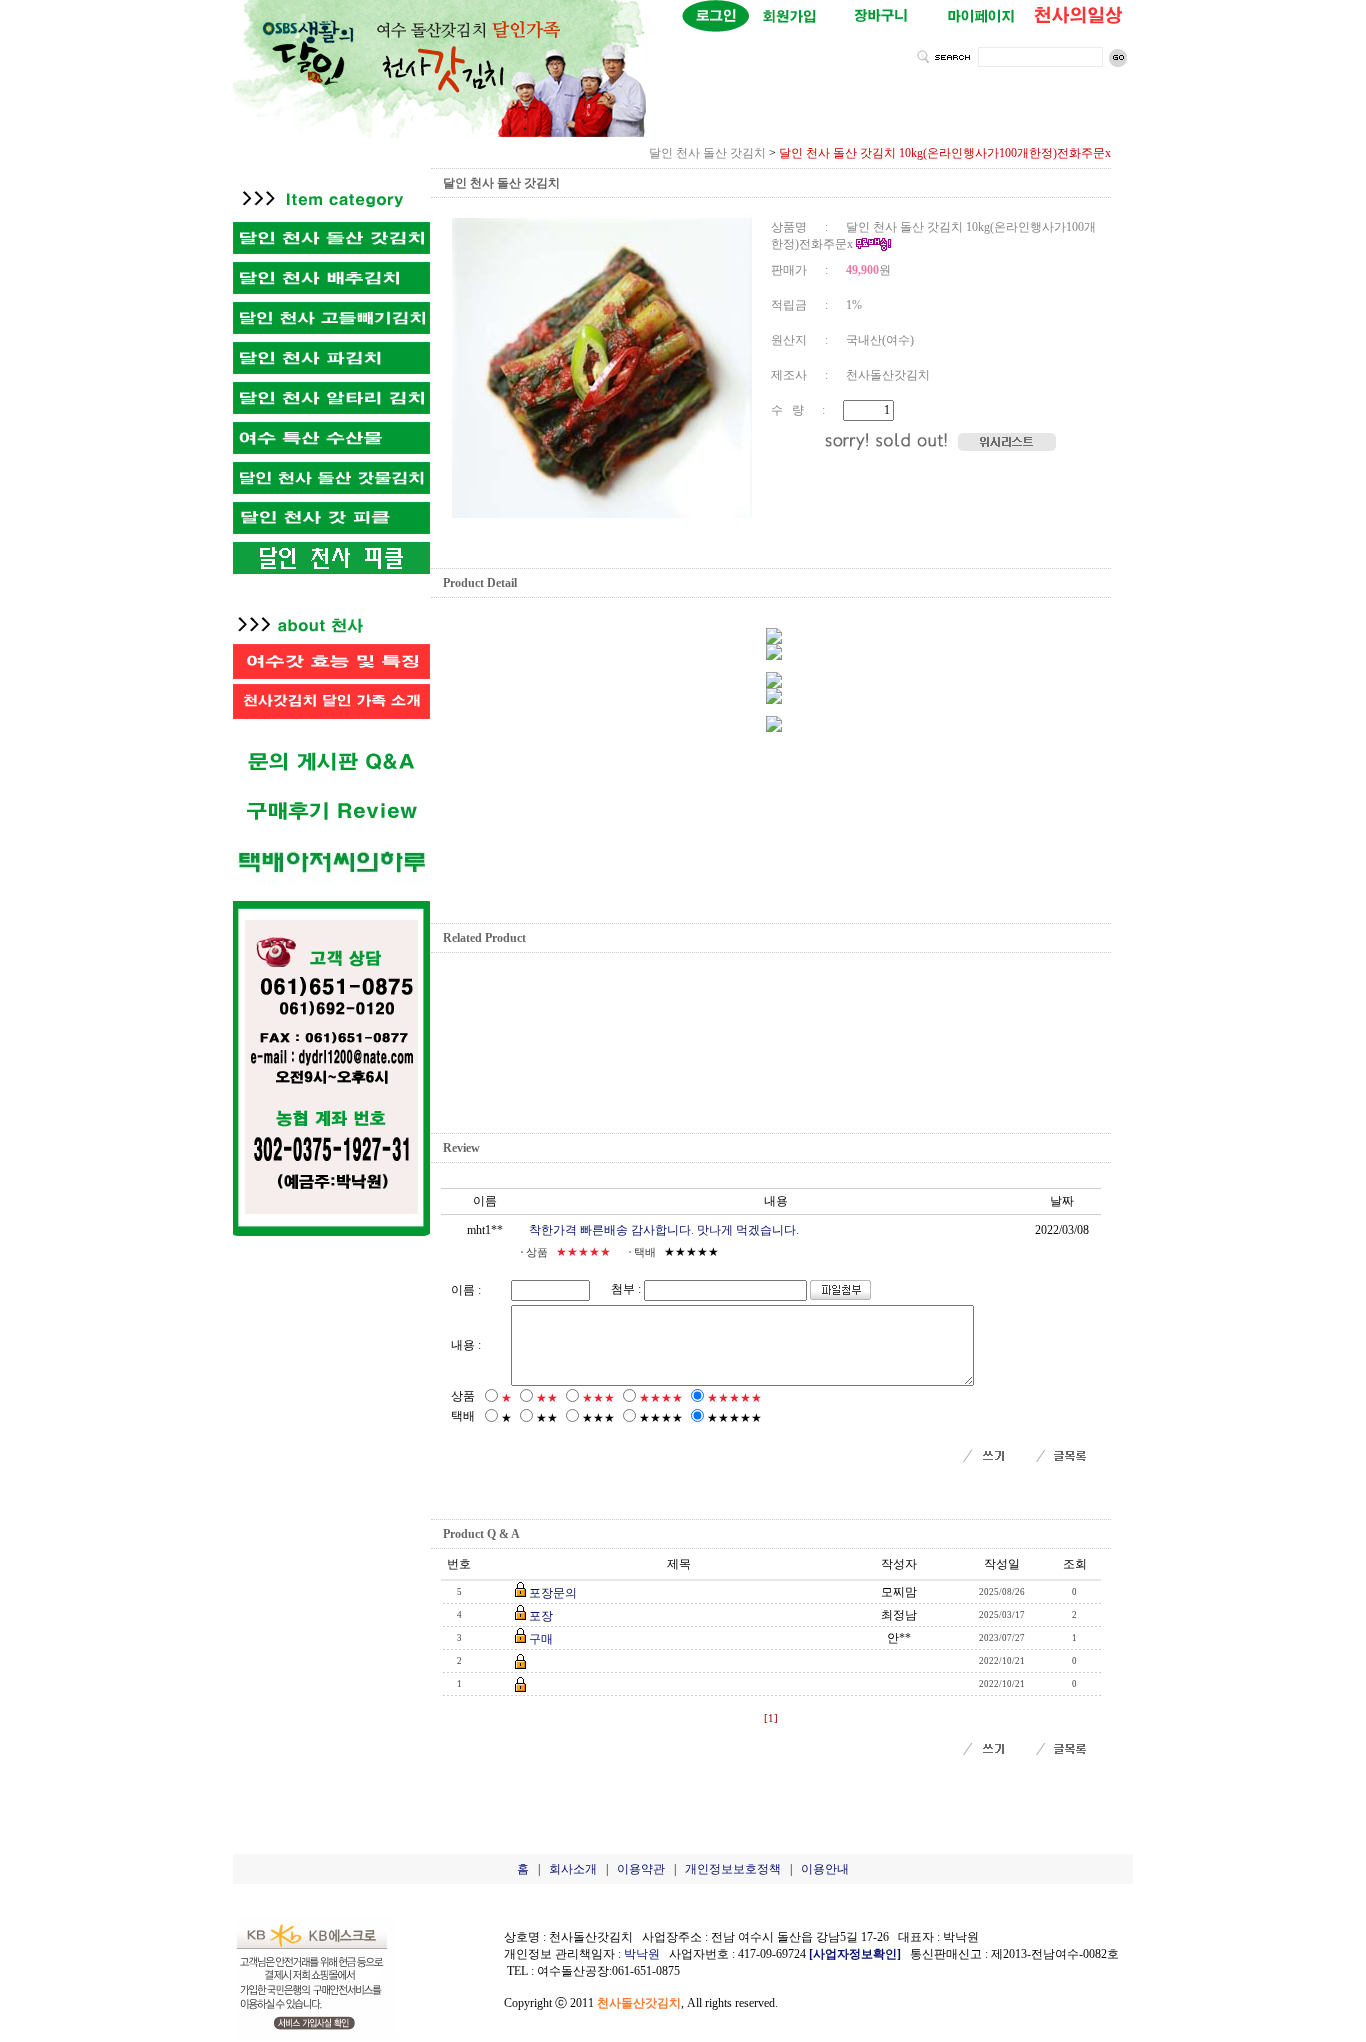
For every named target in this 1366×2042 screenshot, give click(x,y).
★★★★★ (734, 1398)
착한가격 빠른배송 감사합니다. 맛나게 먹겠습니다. (664, 1230)
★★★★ (661, 1398)
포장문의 (553, 1593)
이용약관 (641, 1869)
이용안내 (825, 1869)
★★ (547, 1398)
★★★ (598, 1398)
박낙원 (642, 1954)
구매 (541, 1639)
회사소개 (573, 1869)
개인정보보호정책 (733, 1869)
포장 (541, 1616)
